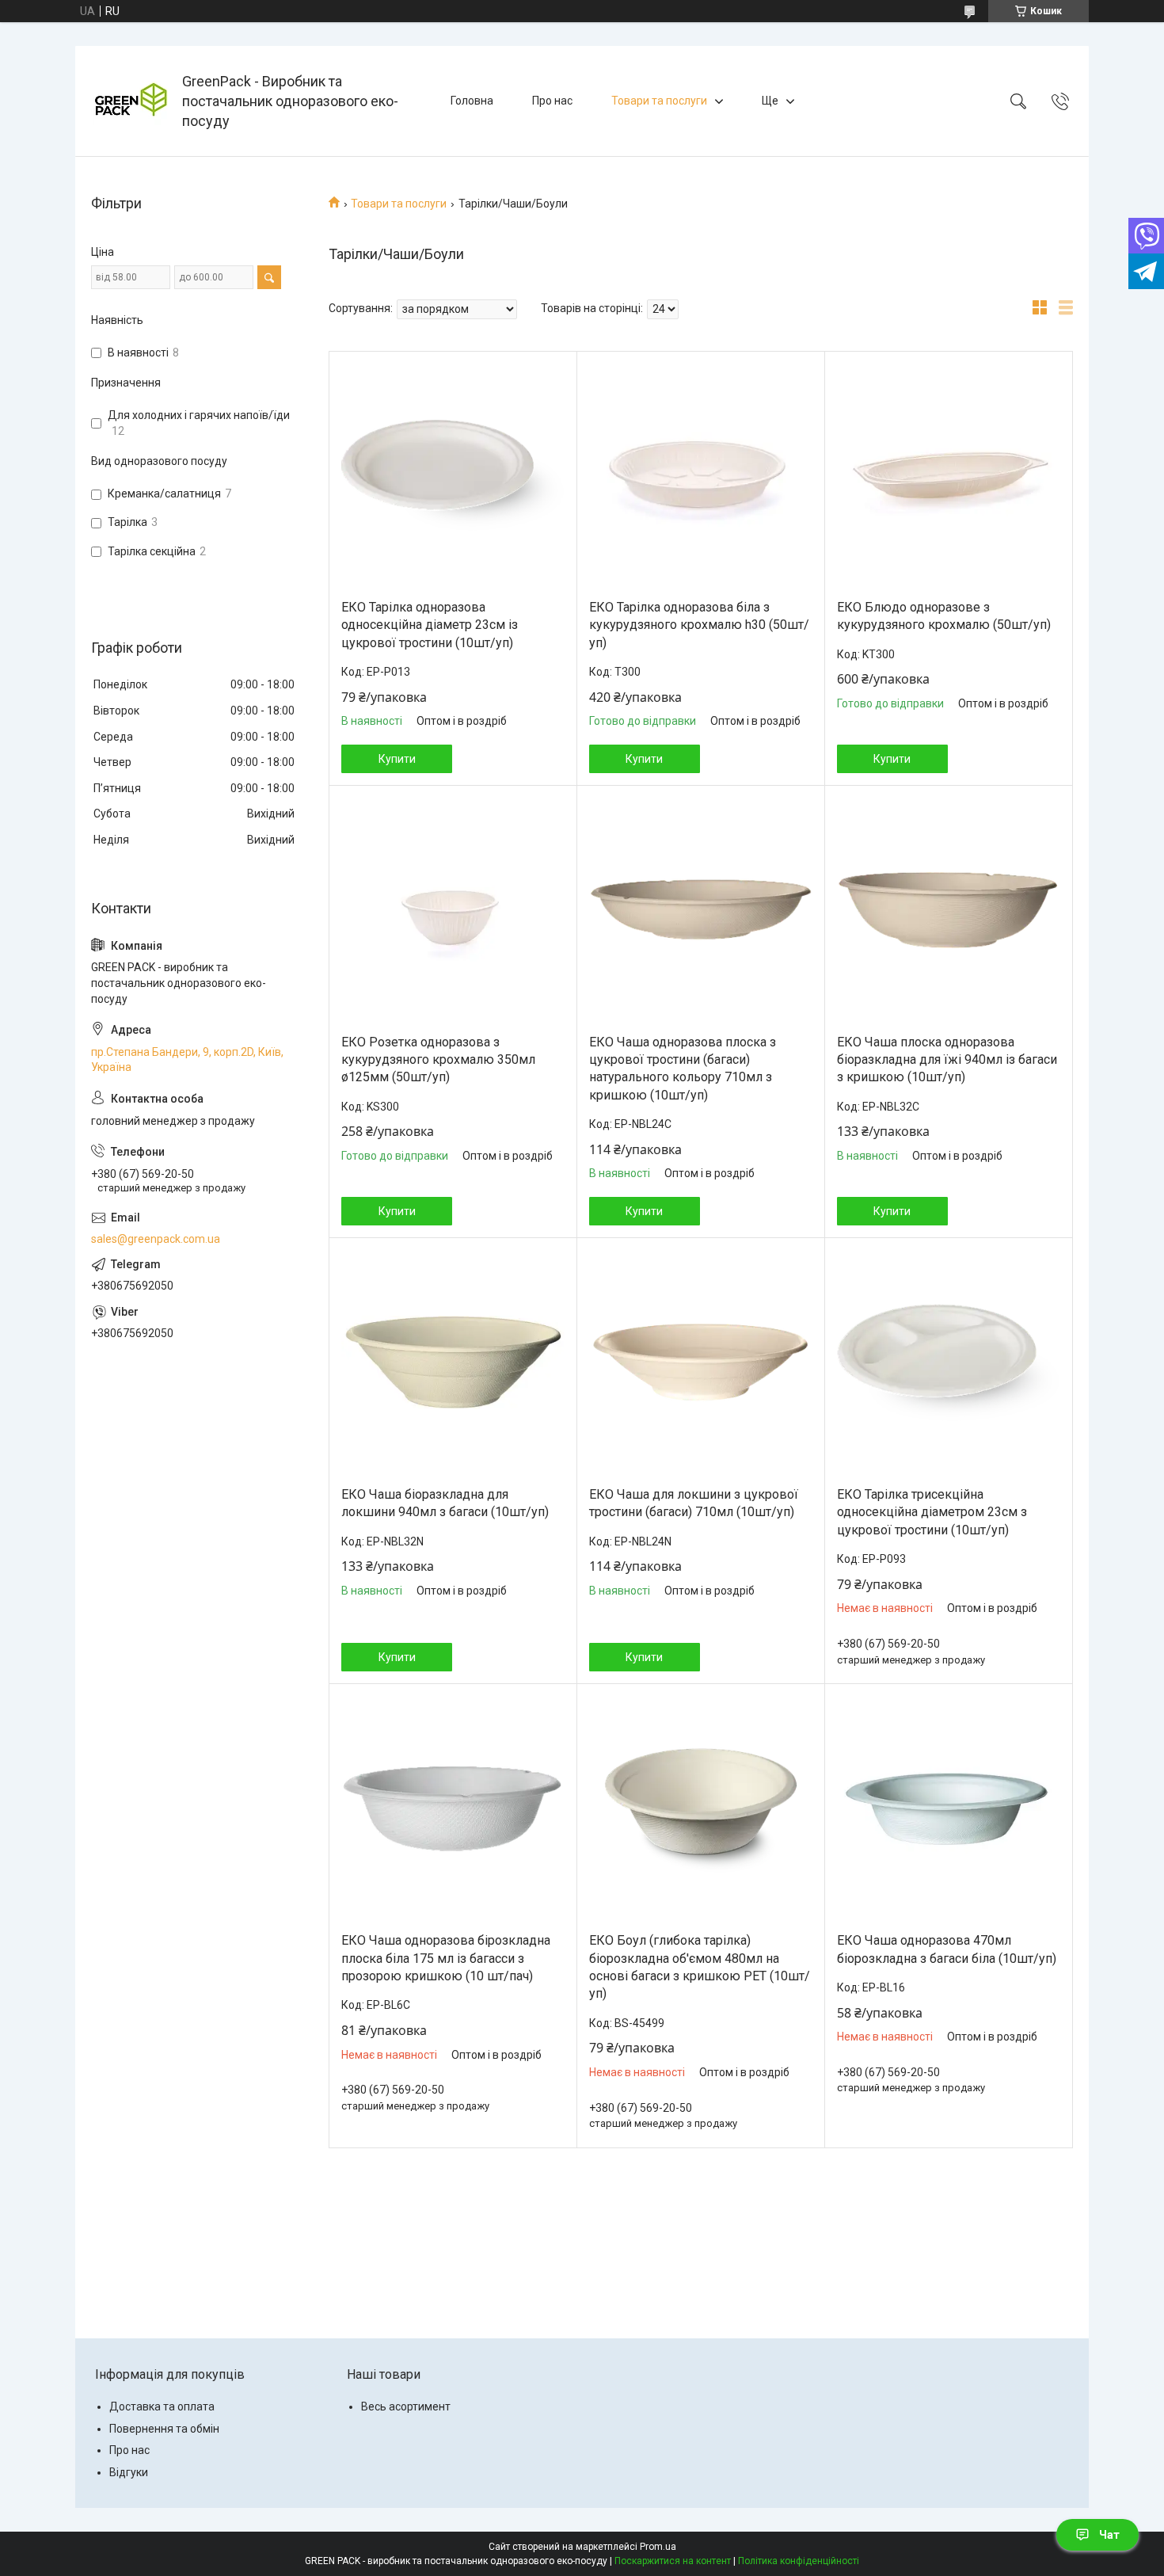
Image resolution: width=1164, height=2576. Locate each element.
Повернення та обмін (164, 2429)
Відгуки (129, 2472)
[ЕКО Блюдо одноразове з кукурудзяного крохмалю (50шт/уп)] (949, 475)
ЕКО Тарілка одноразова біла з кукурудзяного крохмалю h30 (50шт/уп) (699, 625)
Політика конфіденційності (799, 2561)
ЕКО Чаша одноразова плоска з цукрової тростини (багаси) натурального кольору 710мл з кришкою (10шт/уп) (683, 1069)
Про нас (552, 101)
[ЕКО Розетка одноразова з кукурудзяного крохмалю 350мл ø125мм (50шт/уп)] (453, 910)
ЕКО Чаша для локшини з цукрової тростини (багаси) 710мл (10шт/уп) (694, 1503)
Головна (472, 101)
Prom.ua (658, 2547)
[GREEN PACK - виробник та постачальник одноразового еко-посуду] (131, 101)
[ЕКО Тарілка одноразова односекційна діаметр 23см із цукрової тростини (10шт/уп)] (453, 475)
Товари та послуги (659, 101)
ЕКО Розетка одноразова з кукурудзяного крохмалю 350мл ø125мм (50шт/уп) (438, 1060)
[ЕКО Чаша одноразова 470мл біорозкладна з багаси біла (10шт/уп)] (949, 1808)
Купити (397, 759)
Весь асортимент (406, 2406)
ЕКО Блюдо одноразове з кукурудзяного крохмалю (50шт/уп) (944, 616)
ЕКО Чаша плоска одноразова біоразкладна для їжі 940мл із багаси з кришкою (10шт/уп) (947, 1060)
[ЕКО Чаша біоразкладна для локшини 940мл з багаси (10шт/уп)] (453, 1362)
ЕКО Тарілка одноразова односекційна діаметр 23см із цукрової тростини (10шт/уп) (430, 625)
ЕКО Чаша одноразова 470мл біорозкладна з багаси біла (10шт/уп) (947, 1949)
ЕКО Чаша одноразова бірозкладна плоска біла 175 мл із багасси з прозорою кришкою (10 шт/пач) (446, 1958)
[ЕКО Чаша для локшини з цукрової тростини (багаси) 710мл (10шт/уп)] (701, 1362)
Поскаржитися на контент (673, 2561)
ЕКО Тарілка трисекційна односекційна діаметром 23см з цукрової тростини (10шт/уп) (932, 1512)
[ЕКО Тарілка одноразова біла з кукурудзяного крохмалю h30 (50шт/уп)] (701, 475)
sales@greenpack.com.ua (156, 1239)
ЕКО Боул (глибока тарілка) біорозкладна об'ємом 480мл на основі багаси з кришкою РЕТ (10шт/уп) (700, 1967)
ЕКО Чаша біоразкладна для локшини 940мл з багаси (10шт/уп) (445, 1503)
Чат (1109, 2535)
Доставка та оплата (162, 2406)
